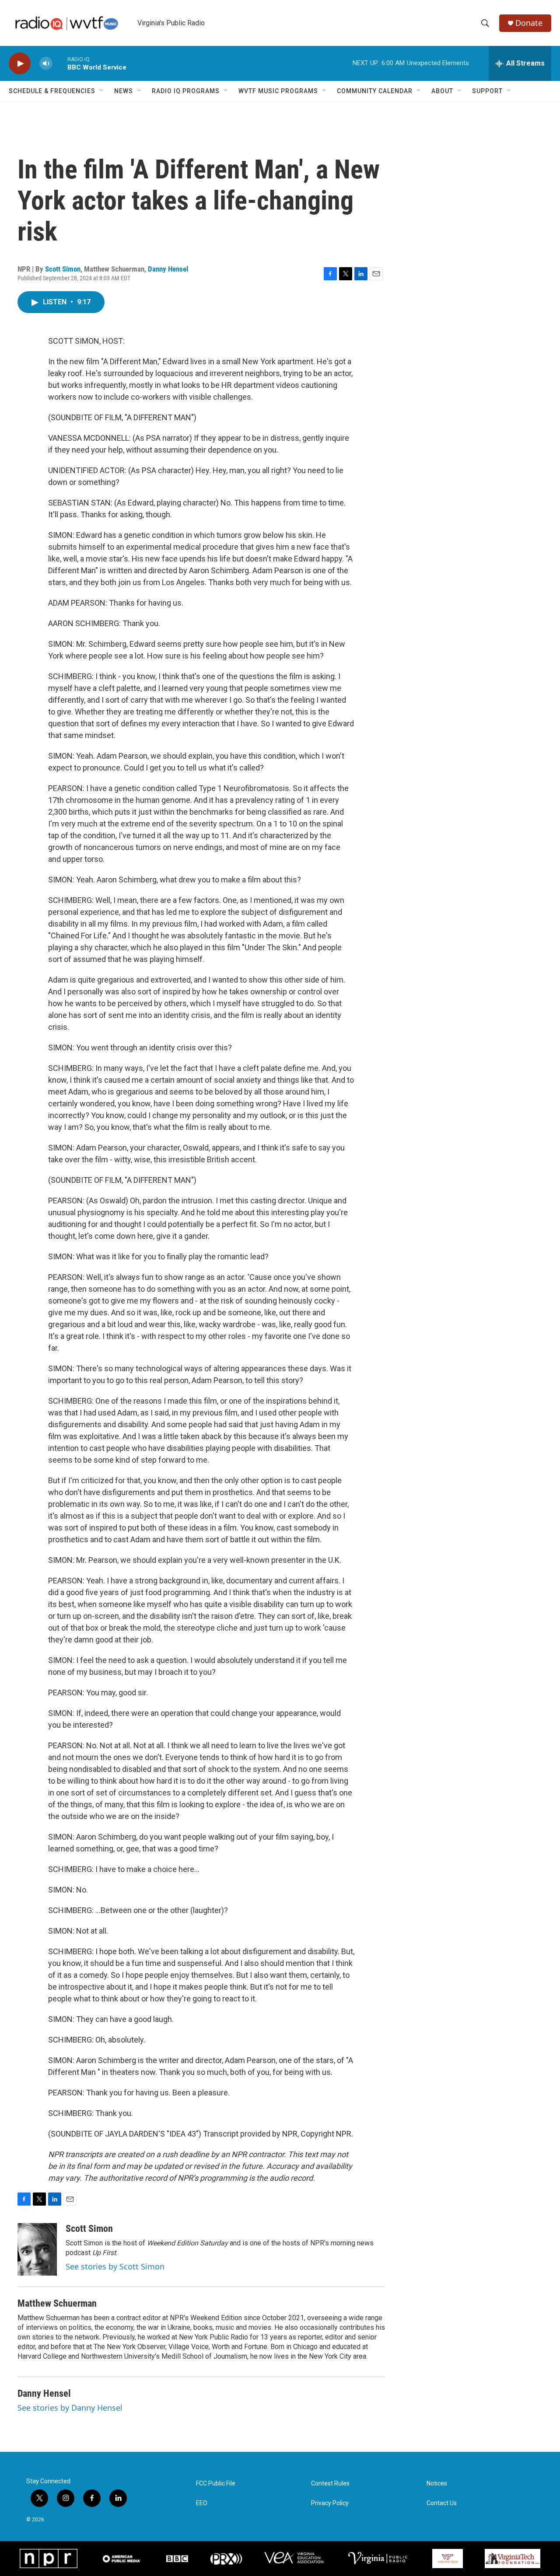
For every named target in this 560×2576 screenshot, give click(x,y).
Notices (437, 2484)
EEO (202, 2503)
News (124, 91)
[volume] (46, 64)
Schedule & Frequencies (52, 91)
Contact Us (442, 2503)
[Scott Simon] (37, 2249)
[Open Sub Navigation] (102, 91)
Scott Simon (63, 269)
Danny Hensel (168, 269)
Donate (529, 23)
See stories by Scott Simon (115, 2266)
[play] (20, 64)
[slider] (60, 63)
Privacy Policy (330, 2503)
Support (487, 91)
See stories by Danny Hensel (70, 2408)
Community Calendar (375, 91)
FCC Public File (216, 2484)
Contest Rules (330, 2484)
